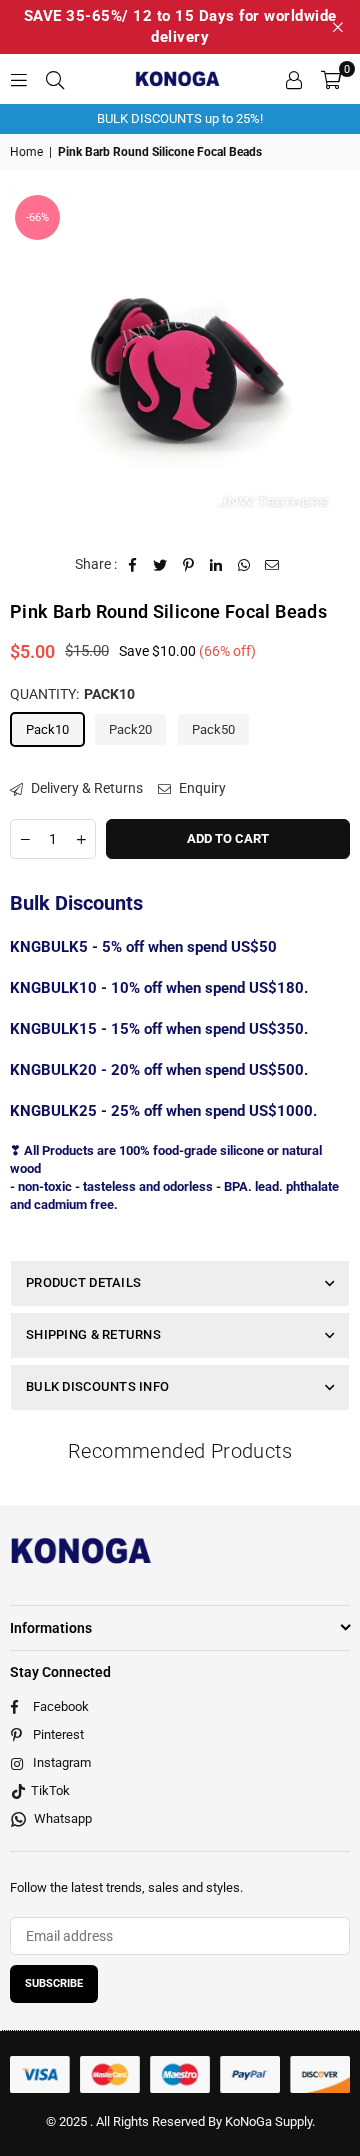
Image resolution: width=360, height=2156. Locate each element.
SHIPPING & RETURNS (93, 1334)
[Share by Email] (272, 565)
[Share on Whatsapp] (244, 565)
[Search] (55, 79)
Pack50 (213, 729)
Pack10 (47, 729)
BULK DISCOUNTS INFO (97, 1386)
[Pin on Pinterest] (188, 565)
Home (26, 152)
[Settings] (294, 79)
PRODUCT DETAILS (83, 1282)
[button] (331, 79)
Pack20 (130, 729)
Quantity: (72, 694)
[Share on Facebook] (132, 565)
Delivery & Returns (85, 788)
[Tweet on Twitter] (160, 565)
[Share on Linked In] (216, 565)
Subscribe (54, 1983)
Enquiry (201, 788)
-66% (37, 217)
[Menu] (19, 79)
